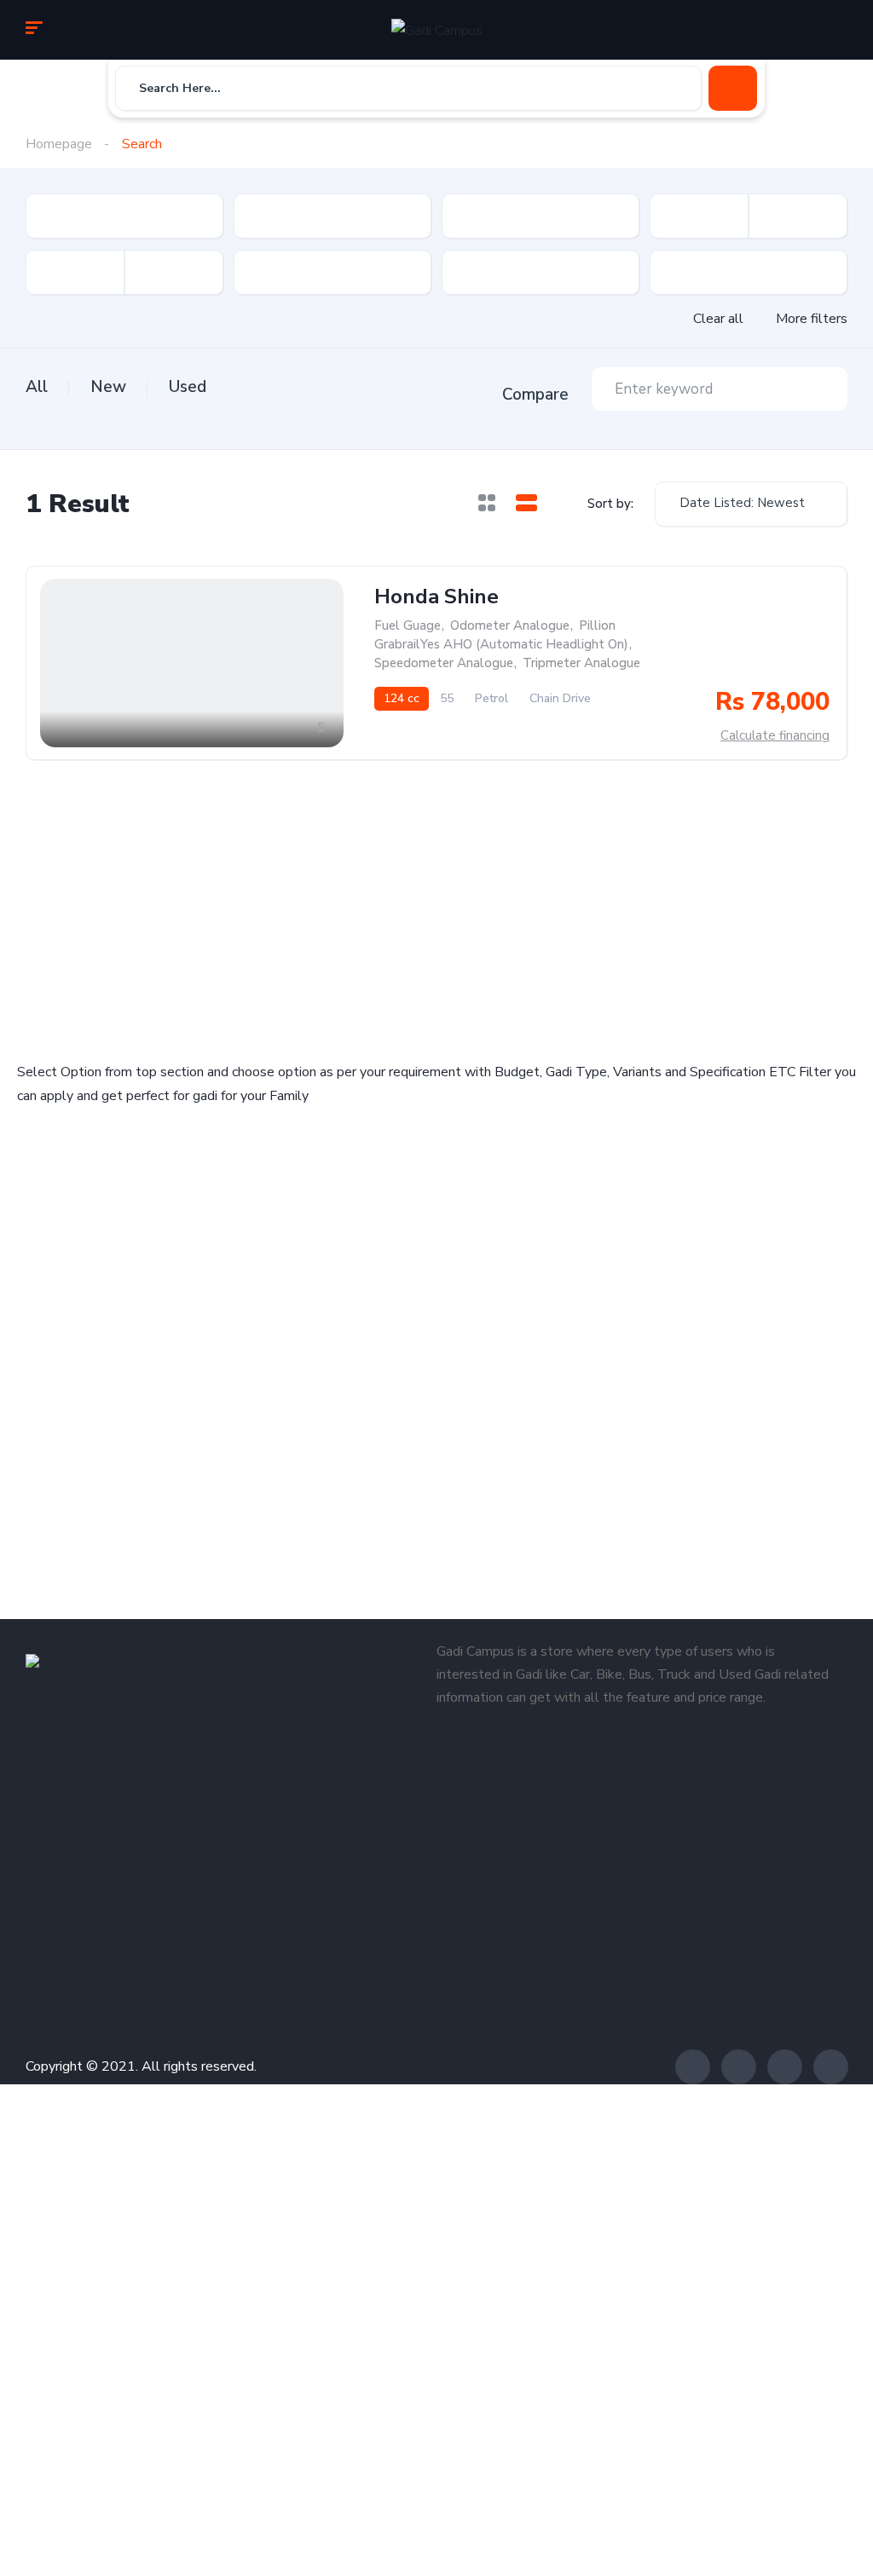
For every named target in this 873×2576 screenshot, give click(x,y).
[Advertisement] (223, 907)
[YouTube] (831, 2067)
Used (188, 387)
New (108, 387)
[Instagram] (785, 2067)
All (37, 387)
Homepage (59, 144)
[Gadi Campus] (437, 29)
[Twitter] (739, 2067)
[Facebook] (693, 2067)
